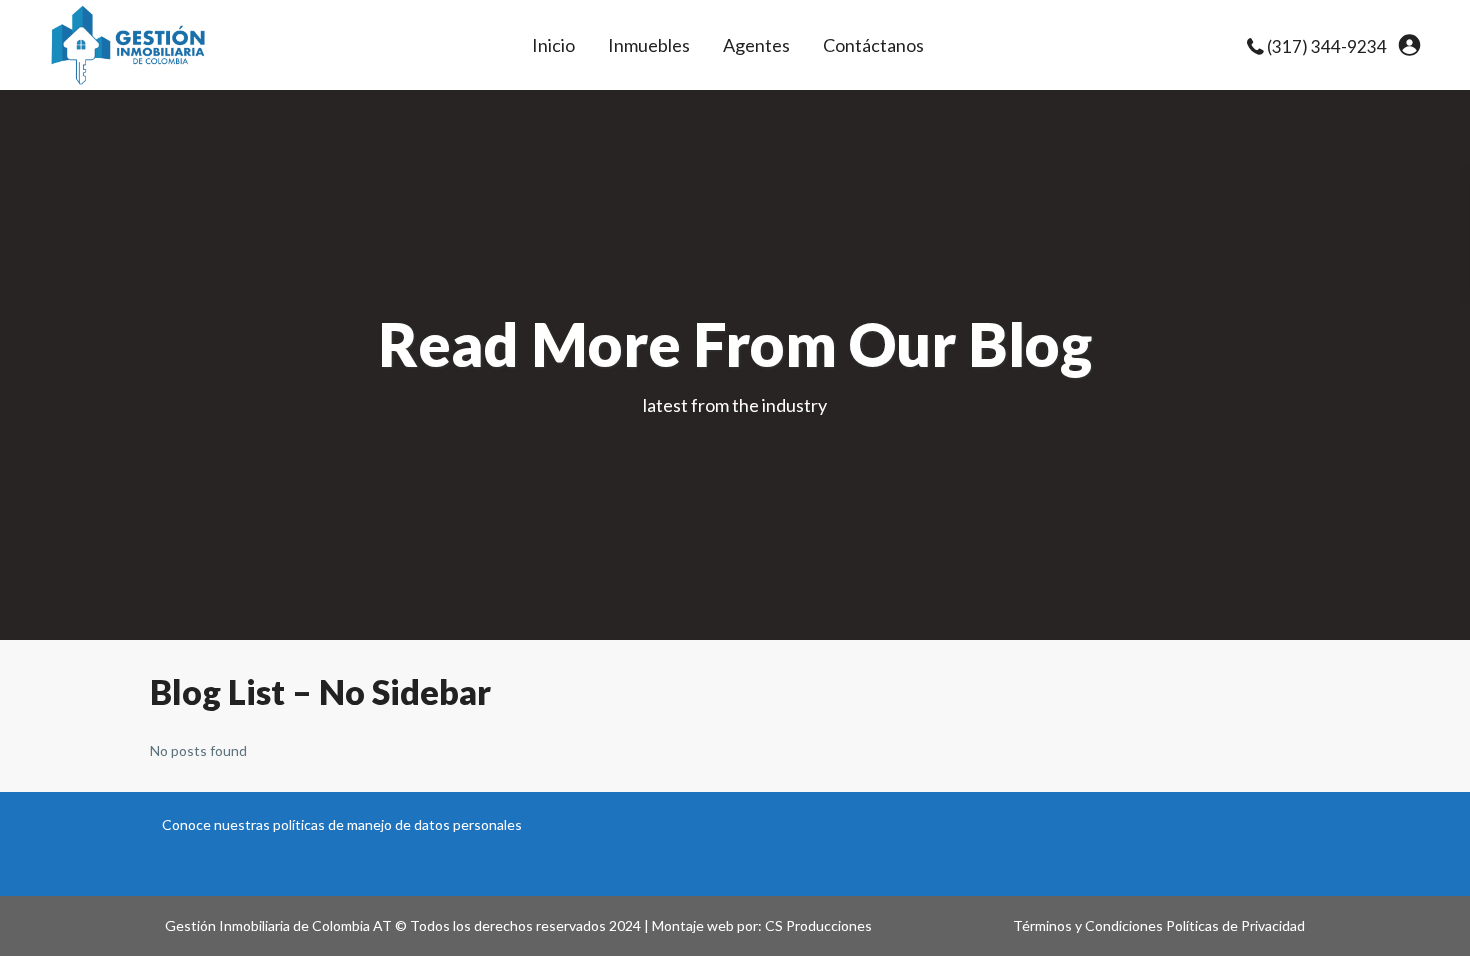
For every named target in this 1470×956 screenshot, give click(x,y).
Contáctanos (873, 45)
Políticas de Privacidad (1235, 925)
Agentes (756, 45)
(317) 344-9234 (1327, 46)
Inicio (553, 45)
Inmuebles (649, 45)
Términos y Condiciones (1088, 925)
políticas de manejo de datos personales (397, 824)
